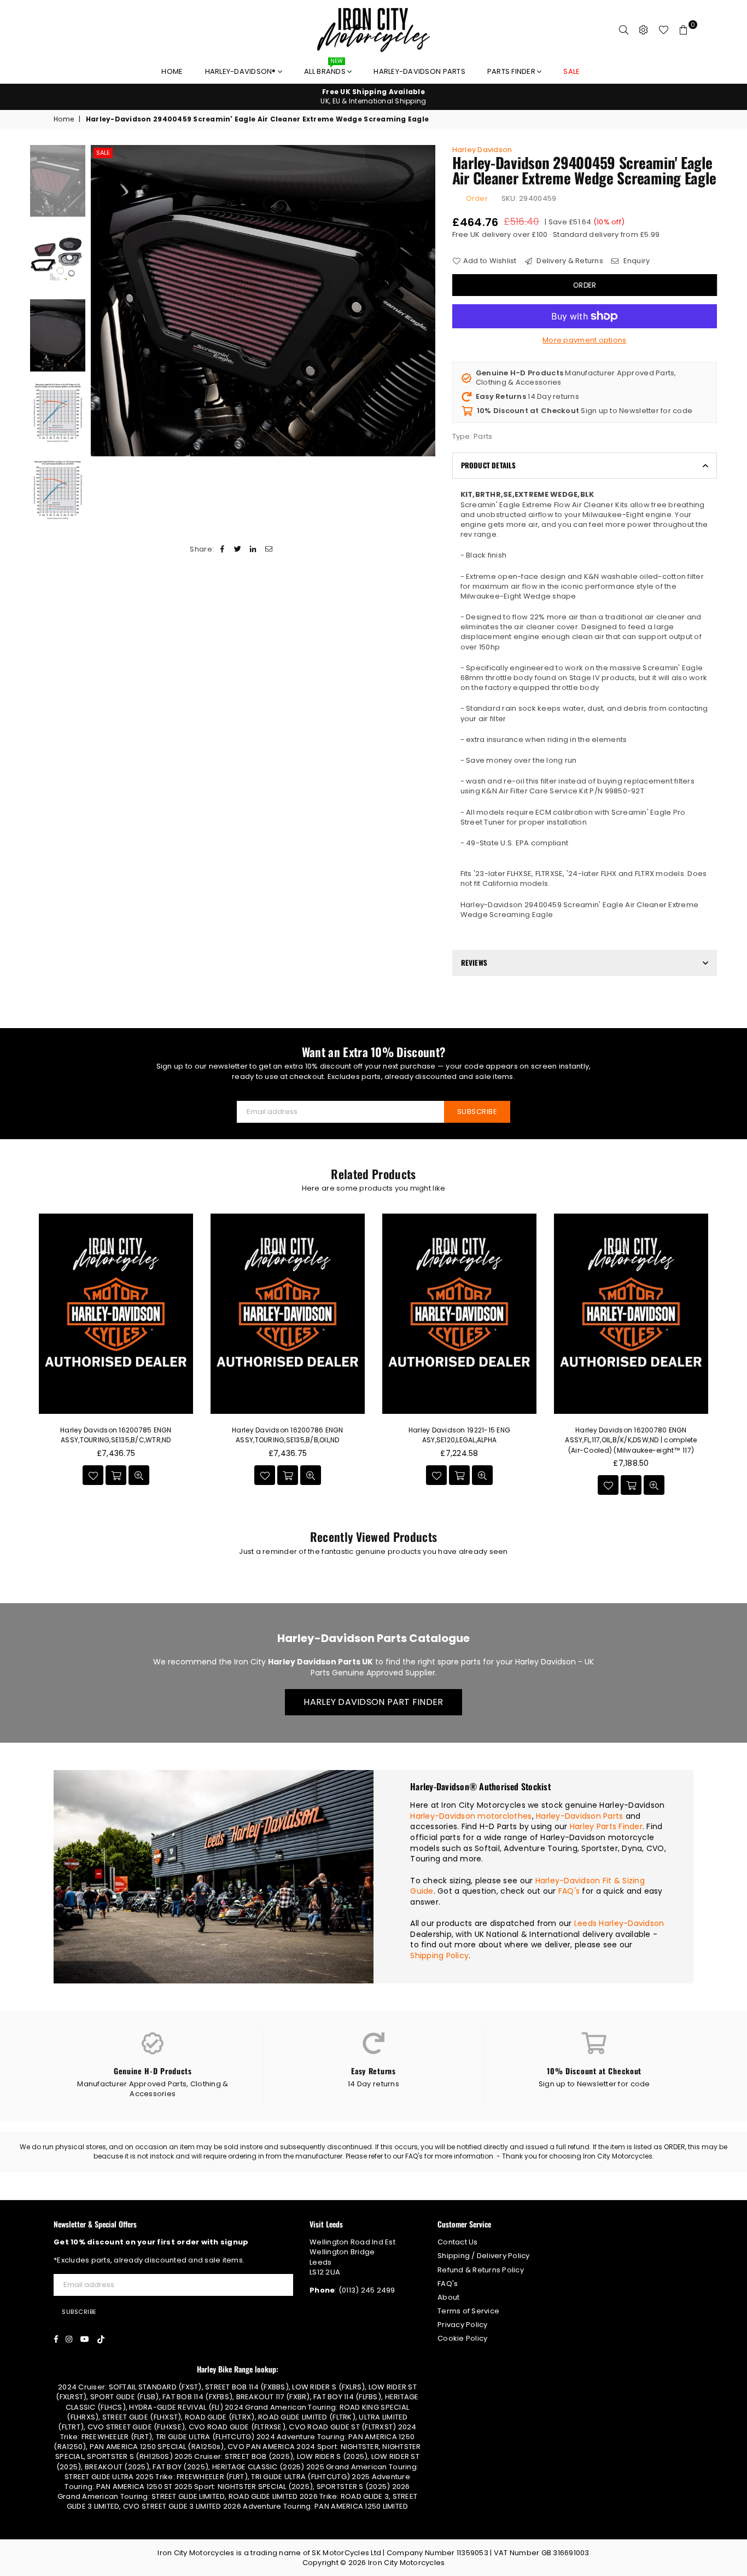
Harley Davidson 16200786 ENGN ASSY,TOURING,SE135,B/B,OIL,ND (288, 1435)
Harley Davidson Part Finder (373, 1702)
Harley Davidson (482, 150)
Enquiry (635, 261)
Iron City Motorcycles (406, 2563)
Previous (100, 301)
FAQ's (569, 1891)
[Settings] (644, 30)
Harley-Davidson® (241, 71)
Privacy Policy (463, 2325)
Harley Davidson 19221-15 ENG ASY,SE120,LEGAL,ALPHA (459, 1435)
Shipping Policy (439, 1956)
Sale (103, 153)
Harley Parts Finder (606, 1826)
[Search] (624, 30)
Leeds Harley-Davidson (619, 1923)
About (448, 2297)
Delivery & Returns (569, 261)
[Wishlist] (664, 30)
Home (172, 71)
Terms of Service (468, 2311)
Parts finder (512, 71)
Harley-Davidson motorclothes (471, 1816)
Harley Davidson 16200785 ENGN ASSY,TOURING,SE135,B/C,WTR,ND (116, 1435)
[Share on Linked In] (253, 549)
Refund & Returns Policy (481, 2270)
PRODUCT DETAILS (489, 465)
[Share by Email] (269, 549)
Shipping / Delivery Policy (484, 2256)
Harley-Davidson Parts (419, 71)
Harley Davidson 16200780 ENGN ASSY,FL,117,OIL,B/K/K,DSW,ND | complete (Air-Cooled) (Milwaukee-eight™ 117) (631, 1440)
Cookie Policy (462, 2338)
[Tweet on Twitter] (238, 549)
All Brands (326, 69)
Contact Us (458, 2242)
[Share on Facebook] (222, 549)
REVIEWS (474, 962)
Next (426, 301)
